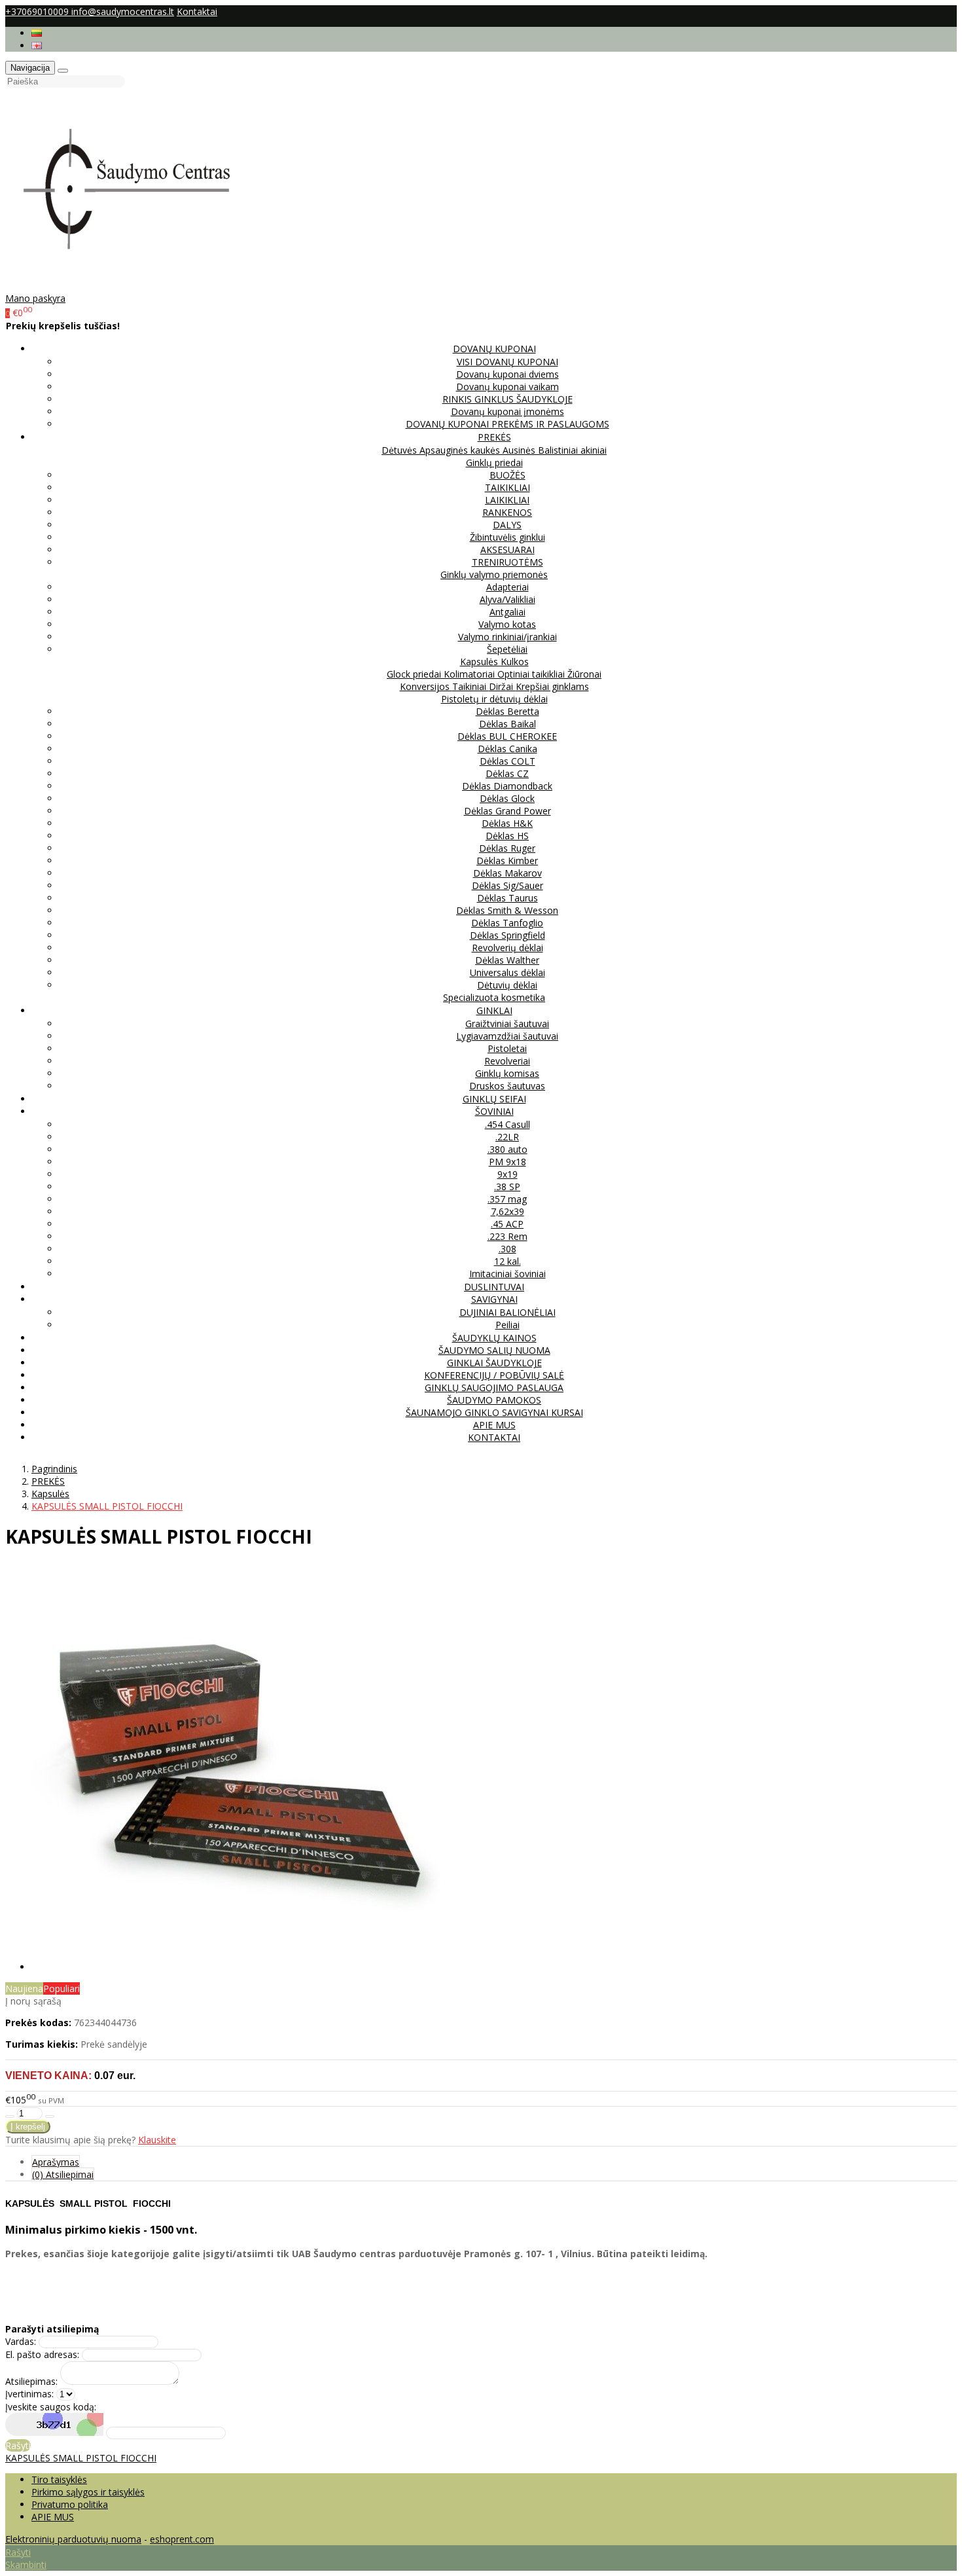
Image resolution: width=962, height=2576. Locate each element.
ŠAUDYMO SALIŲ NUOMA (494, 1350)
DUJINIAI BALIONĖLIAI (508, 1312)
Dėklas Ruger (507, 848)
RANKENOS (507, 512)
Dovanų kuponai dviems (508, 374)
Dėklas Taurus (508, 898)
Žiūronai (584, 674)
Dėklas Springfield (508, 935)
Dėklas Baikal (508, 724)
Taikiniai (471, 686)
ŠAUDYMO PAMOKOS (494, 1400)
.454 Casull (508, 1124)
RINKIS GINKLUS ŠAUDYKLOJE (508, 399)
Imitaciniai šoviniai (508, 1274)
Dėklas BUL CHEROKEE (507, 736)
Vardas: (21, 2341)
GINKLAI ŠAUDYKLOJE (494, 1363)
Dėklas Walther (507, 960)
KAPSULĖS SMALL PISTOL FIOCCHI (81, 2458)
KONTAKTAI (494, 1437)
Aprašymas (56, 2162)
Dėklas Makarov (508, 873)
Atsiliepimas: (31, 2381)
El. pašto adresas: (42, 2354)
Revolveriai (507, 1061)
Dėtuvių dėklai (507, 985)
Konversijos (426, 686)
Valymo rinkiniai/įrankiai (508, 637)
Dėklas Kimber (507, 861)
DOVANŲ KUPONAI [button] (494, 349)
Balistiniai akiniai (572, 450)
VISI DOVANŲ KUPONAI (508, 362)
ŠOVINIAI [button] (494, 1111)
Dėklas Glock (507, 798)
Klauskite (157, 2140)
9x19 (508, 1174)
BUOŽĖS (508, 475)
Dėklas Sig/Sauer (508, 885)
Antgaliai (508, 612)
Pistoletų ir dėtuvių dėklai (494, 699)
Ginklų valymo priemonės (494, 574)
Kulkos (515, 662)
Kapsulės (480, 662)
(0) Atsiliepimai (63, 2174)
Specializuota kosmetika (494, 997)
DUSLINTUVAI (494, 1287)
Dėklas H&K (507, 823)
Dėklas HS (507, 836)
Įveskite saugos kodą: (51, 2407)
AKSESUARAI (508, 550)
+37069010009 (38, 11)
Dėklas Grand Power (508, 811)
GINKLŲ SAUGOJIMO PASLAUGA (494, 1388)
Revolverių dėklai (508, 948)
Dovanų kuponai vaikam (508, 387)
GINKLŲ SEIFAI (494, 1099)
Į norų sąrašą (33, 2001)
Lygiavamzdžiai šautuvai (507, 1036)
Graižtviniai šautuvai (507, 1024)
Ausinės (520, 450)
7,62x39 (508, 1211)
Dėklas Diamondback (507, 786)
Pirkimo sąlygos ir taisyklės (88, 2492)
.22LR (507, 1137)
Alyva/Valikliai (508, 599)
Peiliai (508, 1325)
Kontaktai (197, 11)
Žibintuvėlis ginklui (508, 537)
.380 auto (508, 1149)
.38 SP (507, 1187)
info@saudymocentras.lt (123, 11)
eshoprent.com (182, 2539)
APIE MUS (494, 1425)
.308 (508, 1249)
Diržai (502, 686)
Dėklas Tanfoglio (507, 923)
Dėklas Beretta (508, 711)
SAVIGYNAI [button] (494, 1299)
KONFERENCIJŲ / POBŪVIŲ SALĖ (494, 1375)
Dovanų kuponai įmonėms (508, 411)
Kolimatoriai (471, 674)
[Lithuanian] (37, 33)
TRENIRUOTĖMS (508, 562)
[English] (37, 45)
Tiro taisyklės (59, 2479)
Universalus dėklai (508, 972)
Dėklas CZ (507, 773)
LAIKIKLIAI (507, 500)
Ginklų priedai (494, 463)
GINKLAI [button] (494, 1010)
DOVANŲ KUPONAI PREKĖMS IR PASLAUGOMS (508, 424)
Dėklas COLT (508, 761)
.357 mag (507, 1199)
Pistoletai (507, 1048)
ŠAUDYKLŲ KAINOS (494, 1338)
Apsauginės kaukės (461, 450)
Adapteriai (508, 587)
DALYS (507, 525)
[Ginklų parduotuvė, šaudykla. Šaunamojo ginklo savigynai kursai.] (140, 286)
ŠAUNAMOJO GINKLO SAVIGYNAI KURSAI (494, 1412)
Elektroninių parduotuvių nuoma (73, 2539)
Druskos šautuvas (507, 1086)
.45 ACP (507, 1224)
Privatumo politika (70, 2504)
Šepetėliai (507, 649)
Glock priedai (415, 674)
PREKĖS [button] (494, 437)
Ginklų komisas (507, 1073)
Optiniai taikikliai (532, 674)
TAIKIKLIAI (508, 487)
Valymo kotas (507, 624)
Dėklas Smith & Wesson (507, 910)
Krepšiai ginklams (552, 686)
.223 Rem (508, 1236)
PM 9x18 (508, 1162)
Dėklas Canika (508, 749)
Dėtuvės (401, 450)
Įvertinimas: (29, 2394)
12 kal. (508, 1261)
